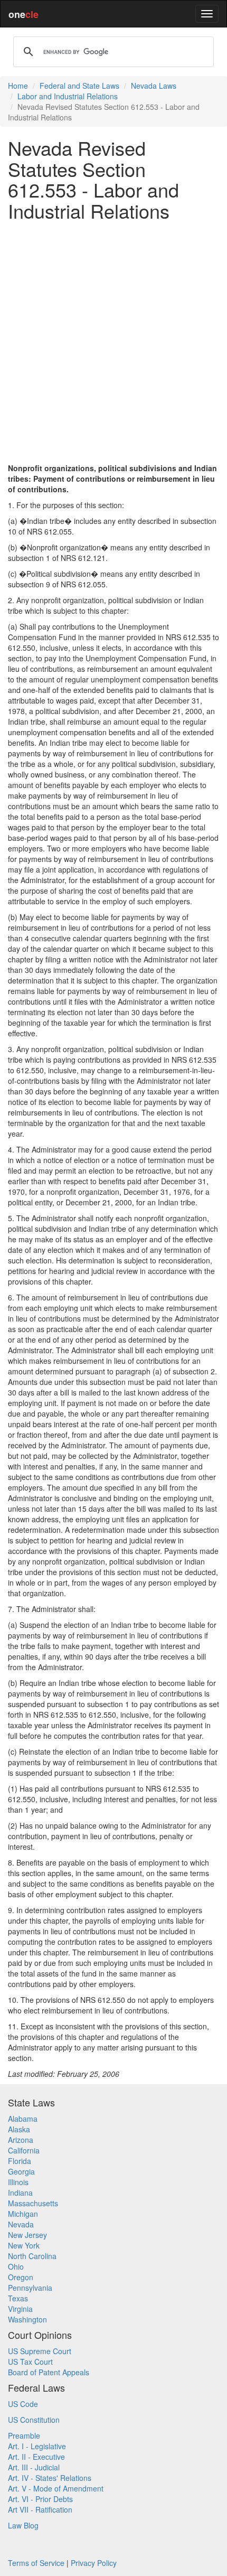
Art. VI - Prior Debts (40, 2499)
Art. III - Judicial (34, 2467)
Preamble (24, 2436)
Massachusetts (33, 2203)
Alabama (23, 2119)
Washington (27, 2319)
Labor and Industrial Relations (68, 96)
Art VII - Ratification (40, 2509)
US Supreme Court (40, 2351)
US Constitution (34, 2420)
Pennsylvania (30, 2288)
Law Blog (23, 2525)
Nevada (21, 2224)
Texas (18, 2298)
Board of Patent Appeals (49, 2372)
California (24, 2150)
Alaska (19, 2129)
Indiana (20, 2193)
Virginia (20, 2309)
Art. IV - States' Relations (50, 2478)
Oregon (21, 2277)
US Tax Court (30, 2362)
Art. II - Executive (36, 2457)
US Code (23, 2404)
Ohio (16, 2266)
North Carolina (32, 2256)
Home (18, 86)
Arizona (21, 2140)
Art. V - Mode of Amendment (56, 2488)
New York (24, 2245)
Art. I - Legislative (37, 2446)
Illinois (18, 2182)
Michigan (23, 2214)
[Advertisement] (113, 342)
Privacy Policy (94, 2563)
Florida (20, 2161)
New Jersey (27, 2235)
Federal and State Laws (79, 86)
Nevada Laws (154, 86)
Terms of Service (36, 2563)
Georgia (21, 2171)
